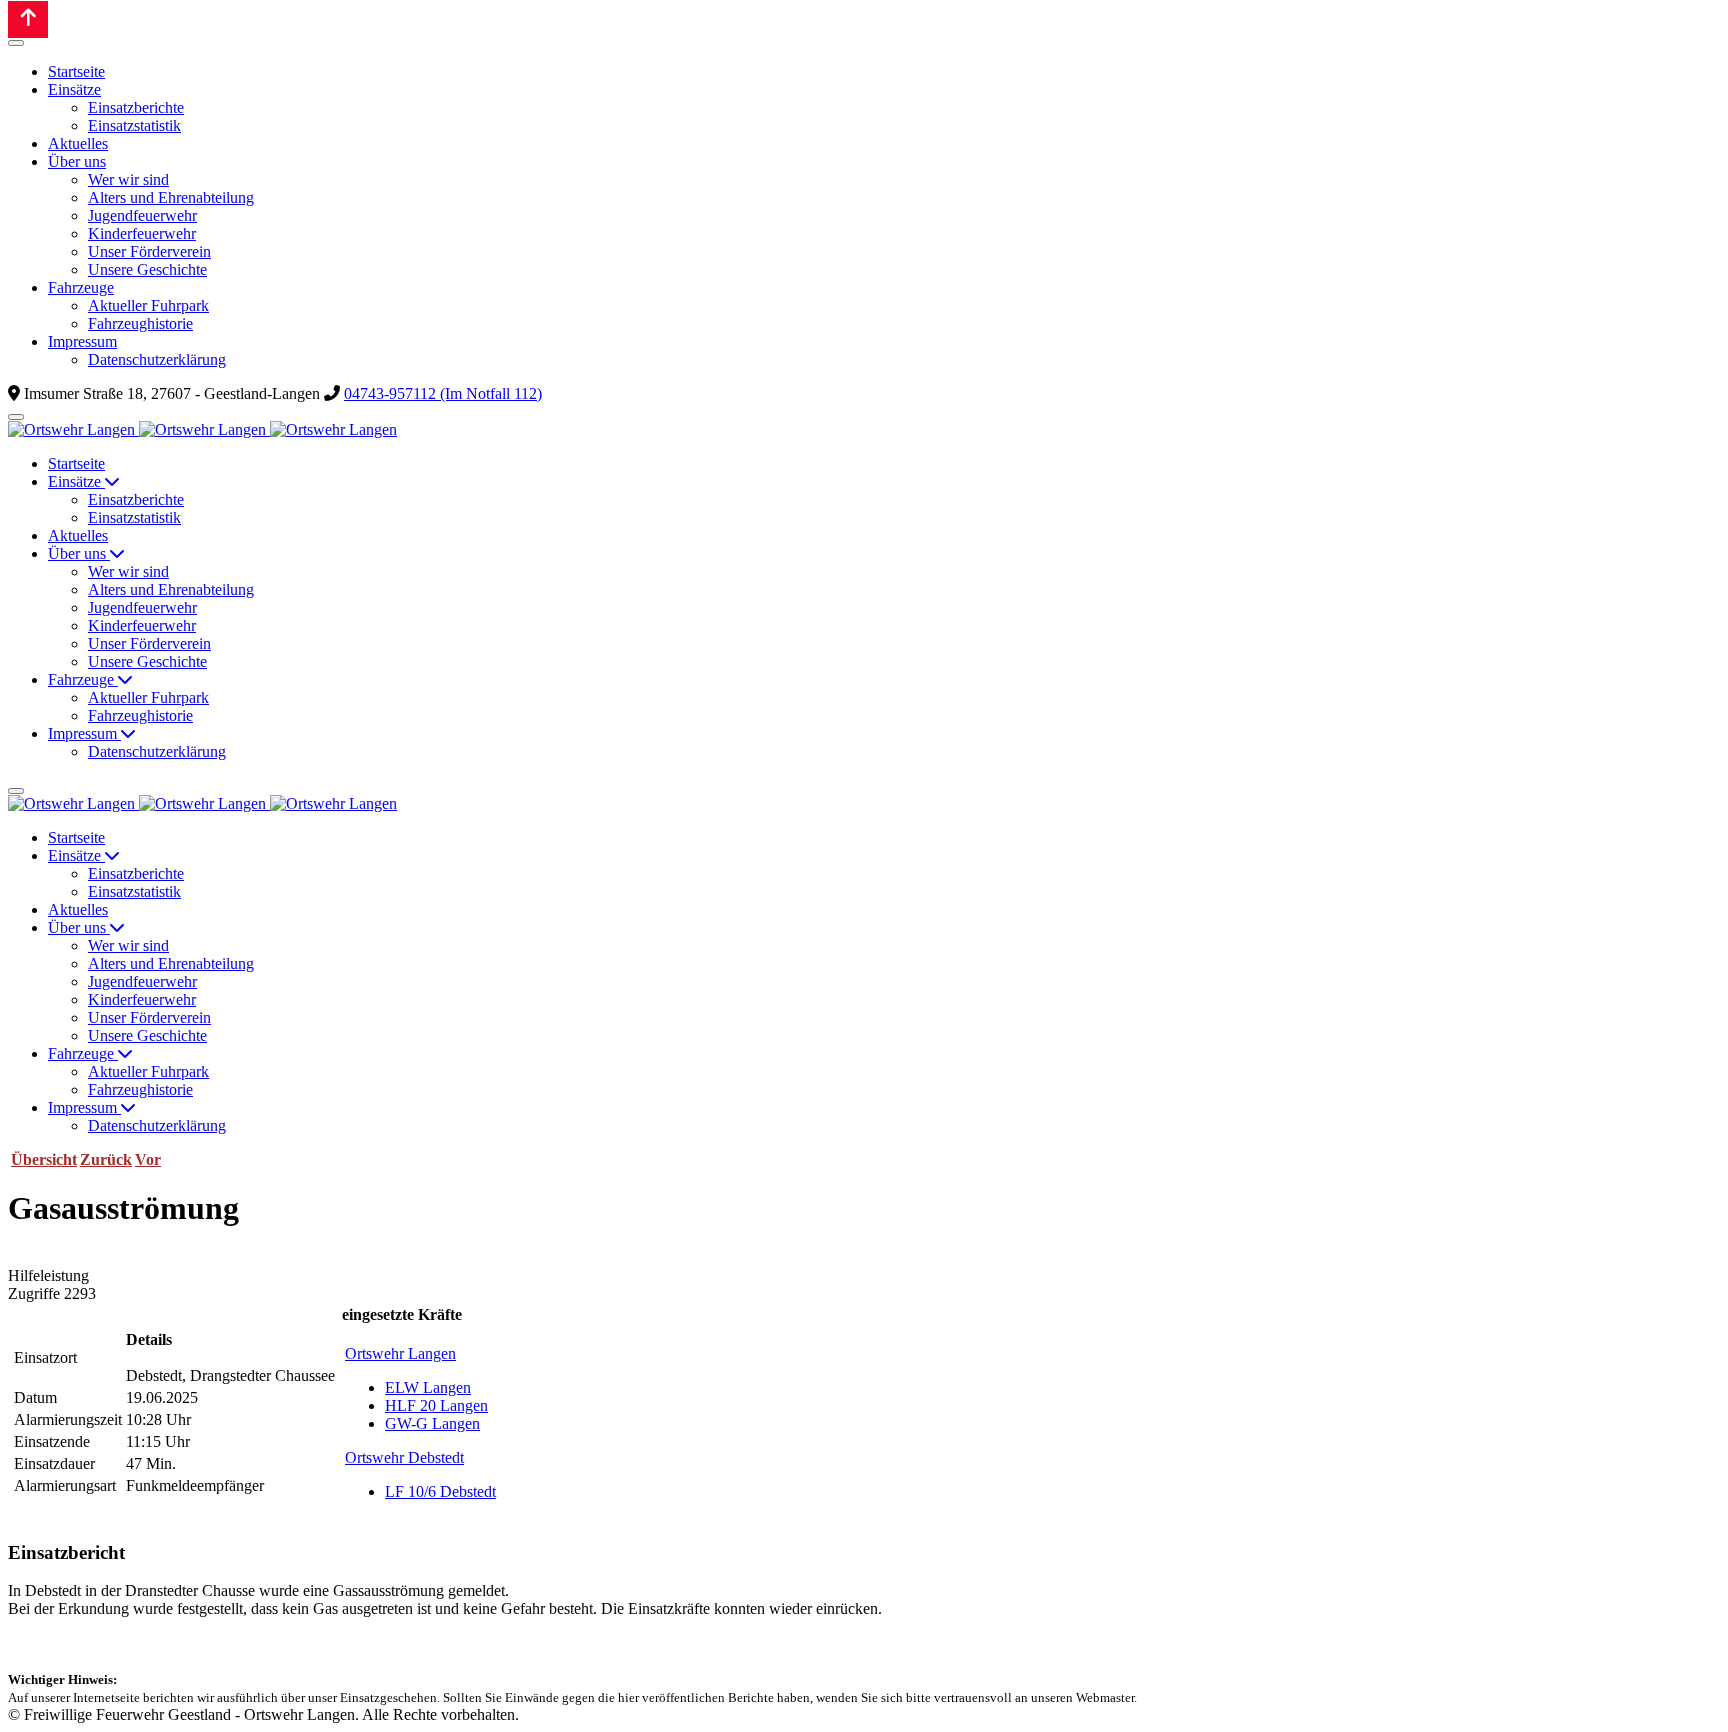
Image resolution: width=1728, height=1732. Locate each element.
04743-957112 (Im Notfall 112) (443, 393)
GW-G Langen (432, 1423)
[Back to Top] (28, 19)
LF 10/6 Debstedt (440, 1491)
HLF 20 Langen (436, 1405)
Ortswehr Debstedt (404, 1457)
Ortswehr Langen (400, 1353)
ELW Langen (428, 1387)
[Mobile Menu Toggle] (16, 43)
